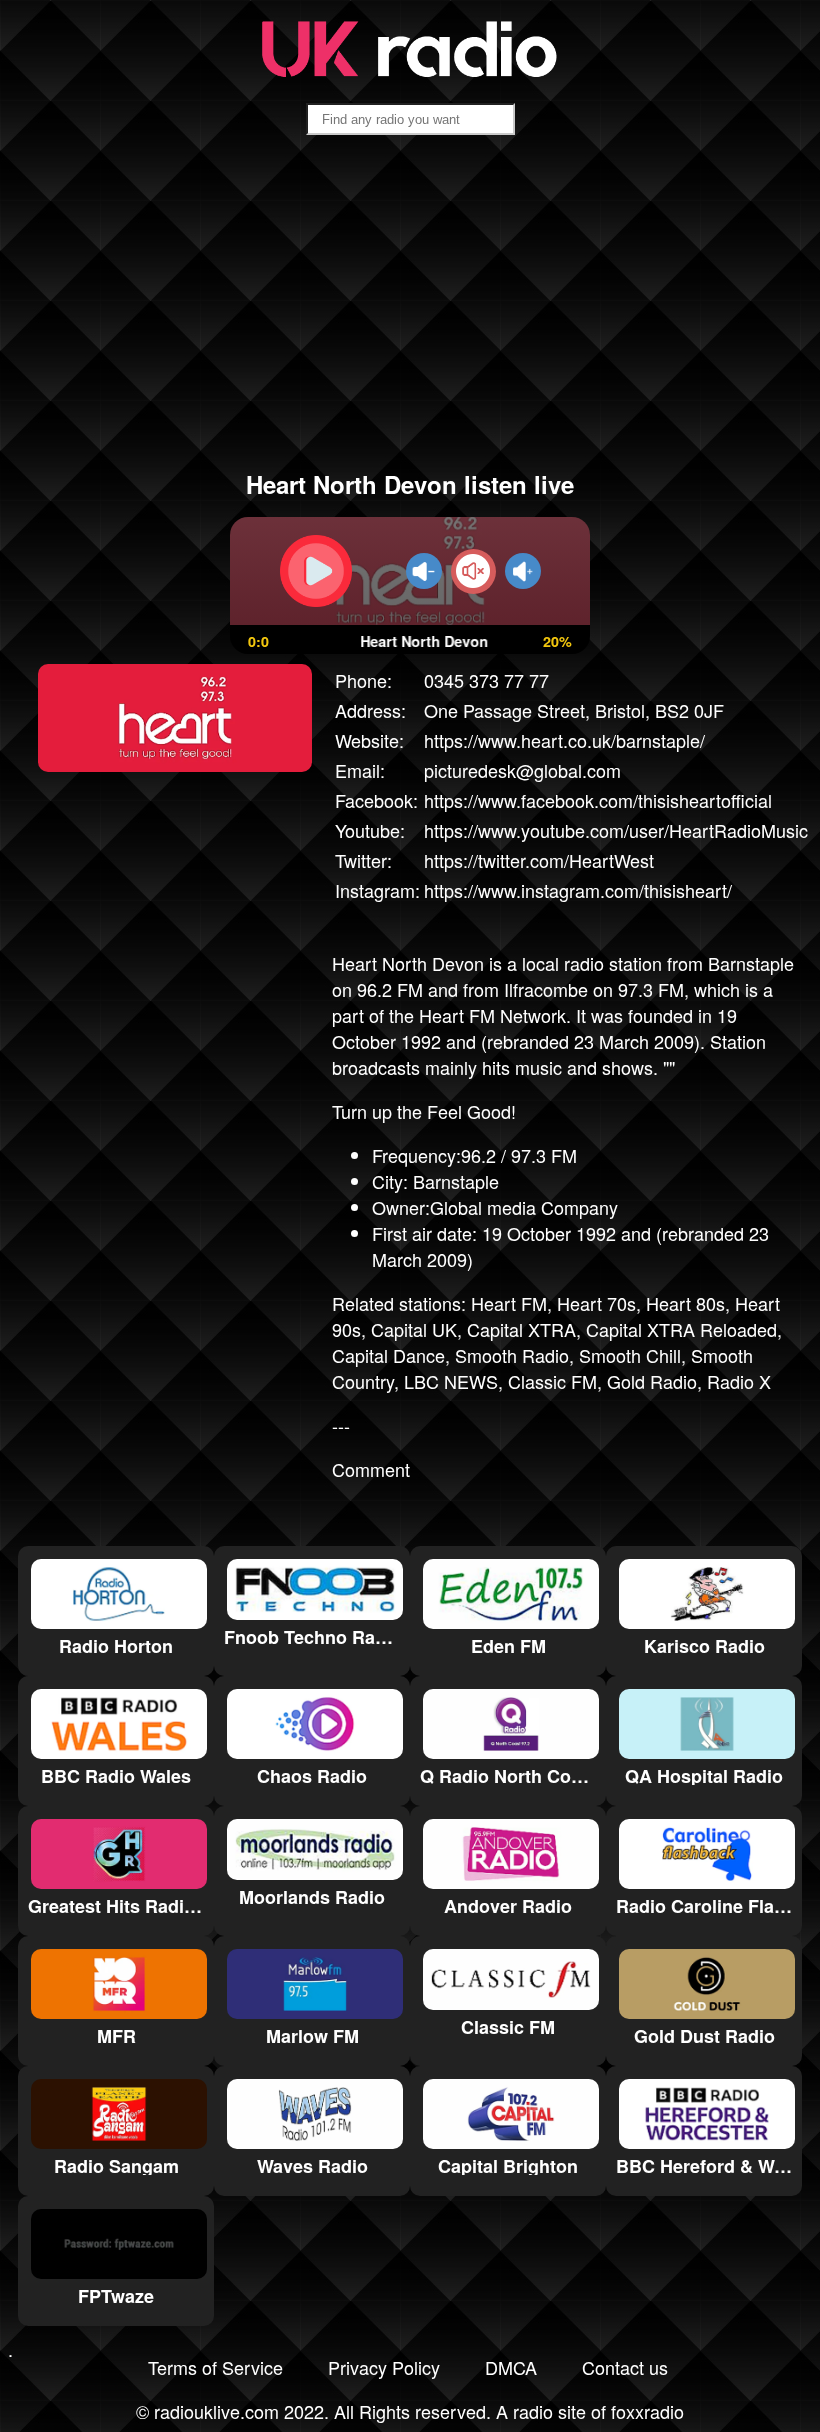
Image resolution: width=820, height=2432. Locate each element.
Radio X (739, 1381)
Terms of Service (215, 2367)
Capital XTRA (521, 1329)
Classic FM (552, 1381)
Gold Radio (652, 1381)
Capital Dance (388, 1355)
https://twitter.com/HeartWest (539, 860)
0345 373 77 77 (486, 680)
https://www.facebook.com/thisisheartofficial (598, 800)
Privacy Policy (384, 2367)
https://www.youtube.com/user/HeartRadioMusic (616, 830)
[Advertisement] (410, 311)
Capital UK (414, 1329)
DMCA (511, 2367)
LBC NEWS (451, 1381)
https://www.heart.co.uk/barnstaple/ (564, 740)
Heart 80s (685, 1303)
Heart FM (509, 1303)
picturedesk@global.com (522, 770)
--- (341, 1425)
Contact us (625, 2367)
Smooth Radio (512, 1355)
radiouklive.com (216, 2411)
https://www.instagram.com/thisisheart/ (578, 890)
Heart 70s (596, 1303)
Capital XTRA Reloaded (681, 1329)
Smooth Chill (630, 1355)
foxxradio (647, 2411)
